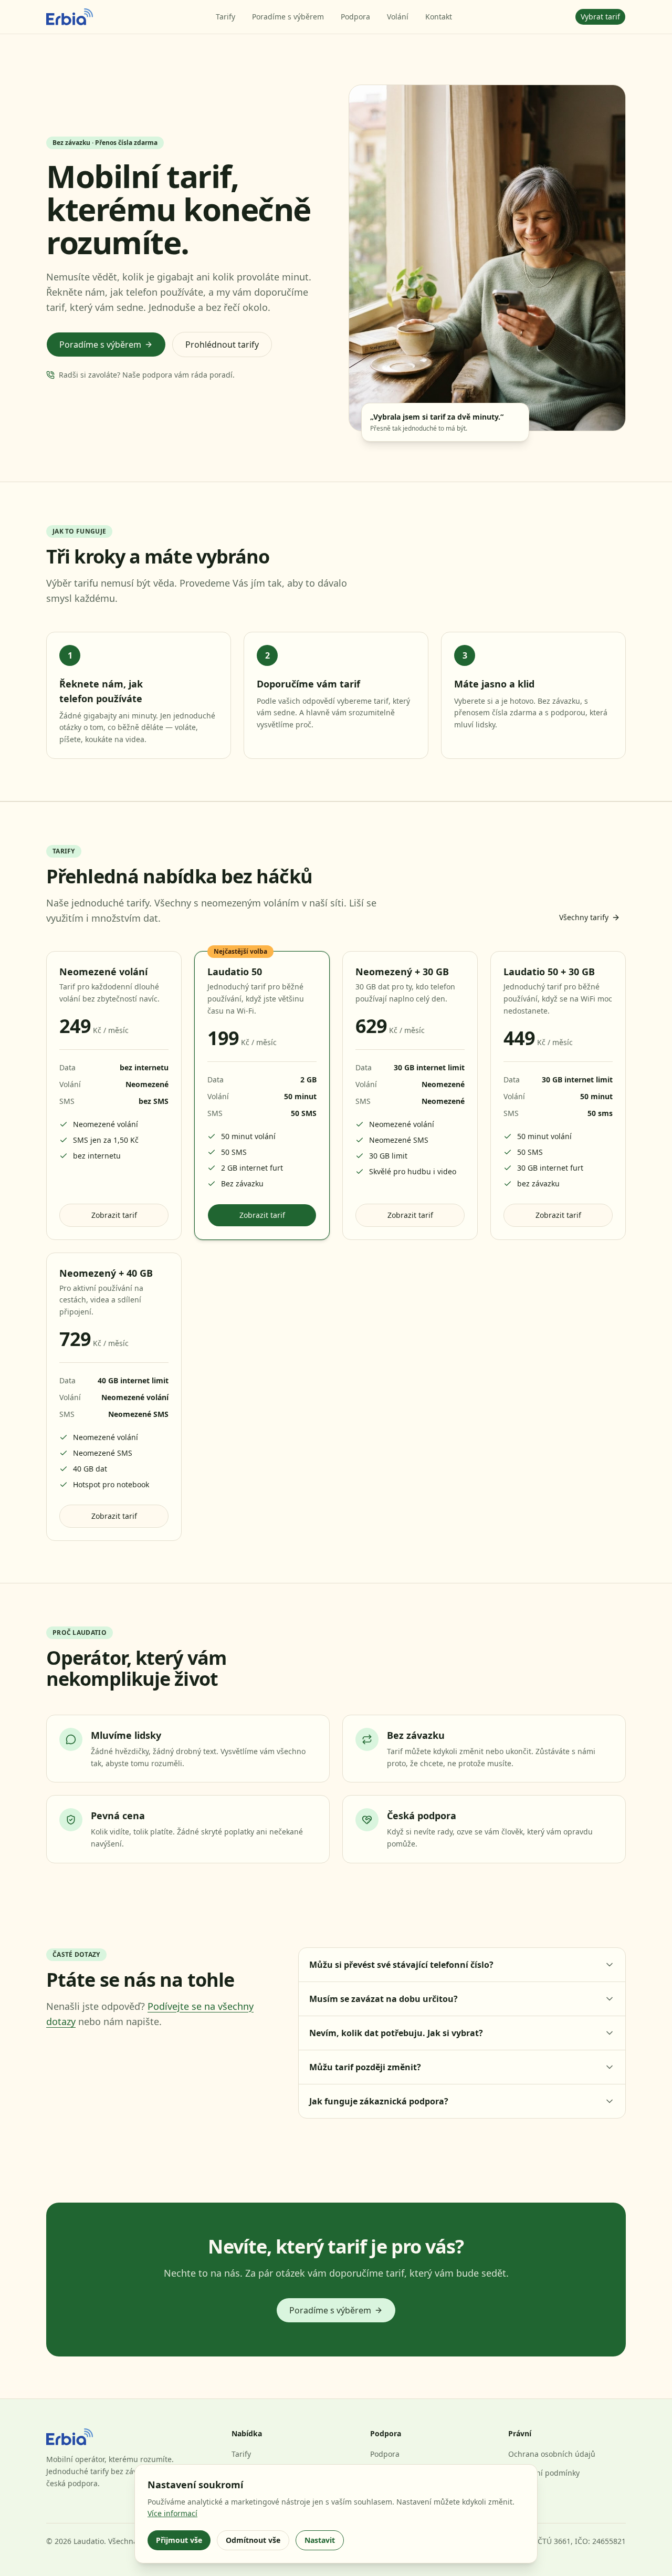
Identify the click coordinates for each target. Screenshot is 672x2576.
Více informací (172, 2513)
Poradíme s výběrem (288, 17)
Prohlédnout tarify (222, 345)
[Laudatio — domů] (70, 17)
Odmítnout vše (253, 2540)
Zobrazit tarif (114, 1215)
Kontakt (439, 17)
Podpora (355, 17)
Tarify (225, 17)
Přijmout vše (179, 2540)
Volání (398, 17)
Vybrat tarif (600, 17)
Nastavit (320, 2540)
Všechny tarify (584, 917)
